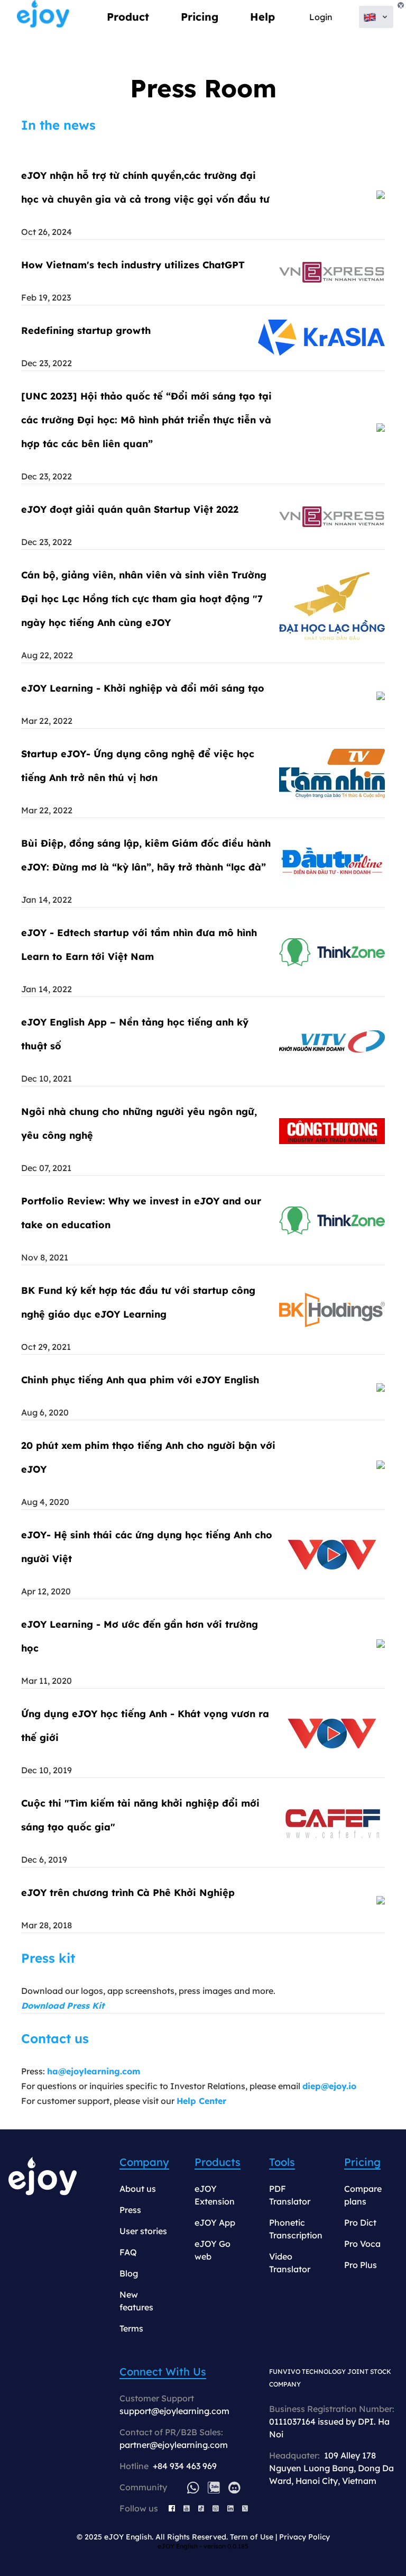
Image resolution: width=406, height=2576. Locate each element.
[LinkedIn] (230, 2508)
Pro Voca (362, 2244)
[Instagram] (216, 2508)
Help (262, 17)
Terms (131, 2328)
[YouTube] (187, 2508)
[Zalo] (214, 2487)
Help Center (201, 2101)
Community (143, 2487)
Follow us (139, 2508)
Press (130, 2210)
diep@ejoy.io (329, 2086)
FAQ (128, 2252)
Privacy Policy (304, 2537)
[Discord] (234, 2487)
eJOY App (215, 2223)
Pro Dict (360, 2223)
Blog (129, 2273)
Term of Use (252, 2537)
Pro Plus (361, 2265)
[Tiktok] (201, 2508)
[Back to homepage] (43, 17)
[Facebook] (172, 2508)
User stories (143, 2231)
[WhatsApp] (193, 2487)
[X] (245, 2508)
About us (138, 2189)
